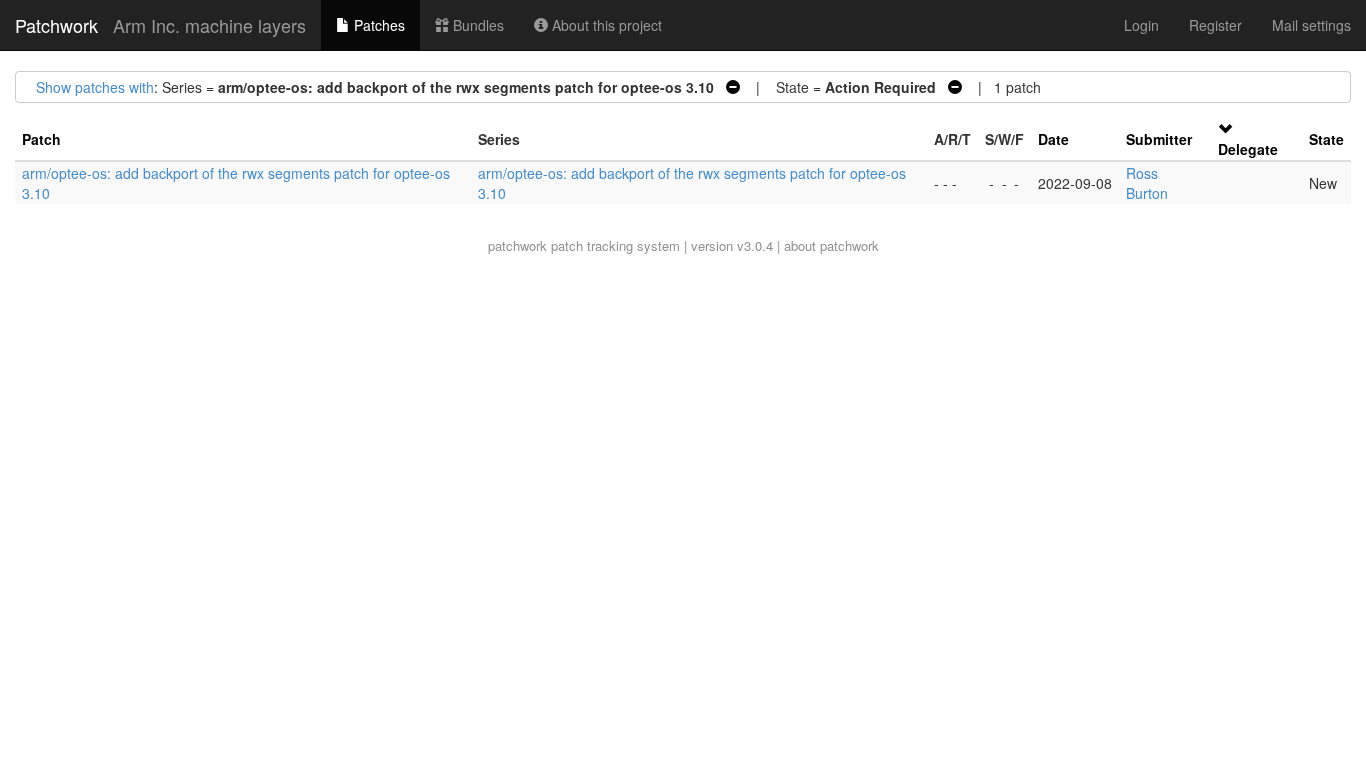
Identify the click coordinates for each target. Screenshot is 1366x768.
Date (1053, 139)
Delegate (1248, 149)
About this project (605, 25)
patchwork (517, 245)
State (1326, 139)
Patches (377, 25)
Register (1215, 25)
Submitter (1159, 139)
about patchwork (831, 245)
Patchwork (56, 25)
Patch (41, 139)
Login (1141, 25)
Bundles (476, 25)
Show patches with (95, 87)
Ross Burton (1147, 183)
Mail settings (1311, 25)
